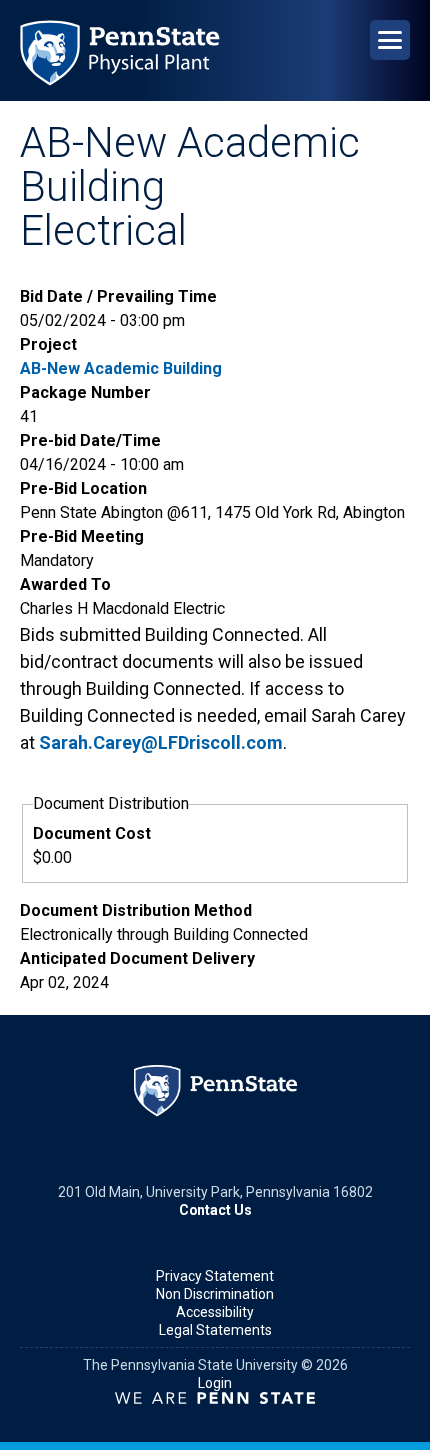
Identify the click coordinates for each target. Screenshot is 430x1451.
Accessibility (215, 1312)
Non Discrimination (215, 1294)
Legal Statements (215, 1330)
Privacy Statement (215, 1276)
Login (215, 1383)
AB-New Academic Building (121, 368)
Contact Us (215, 1210)
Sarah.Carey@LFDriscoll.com (161, 742)
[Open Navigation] (390, 40)
